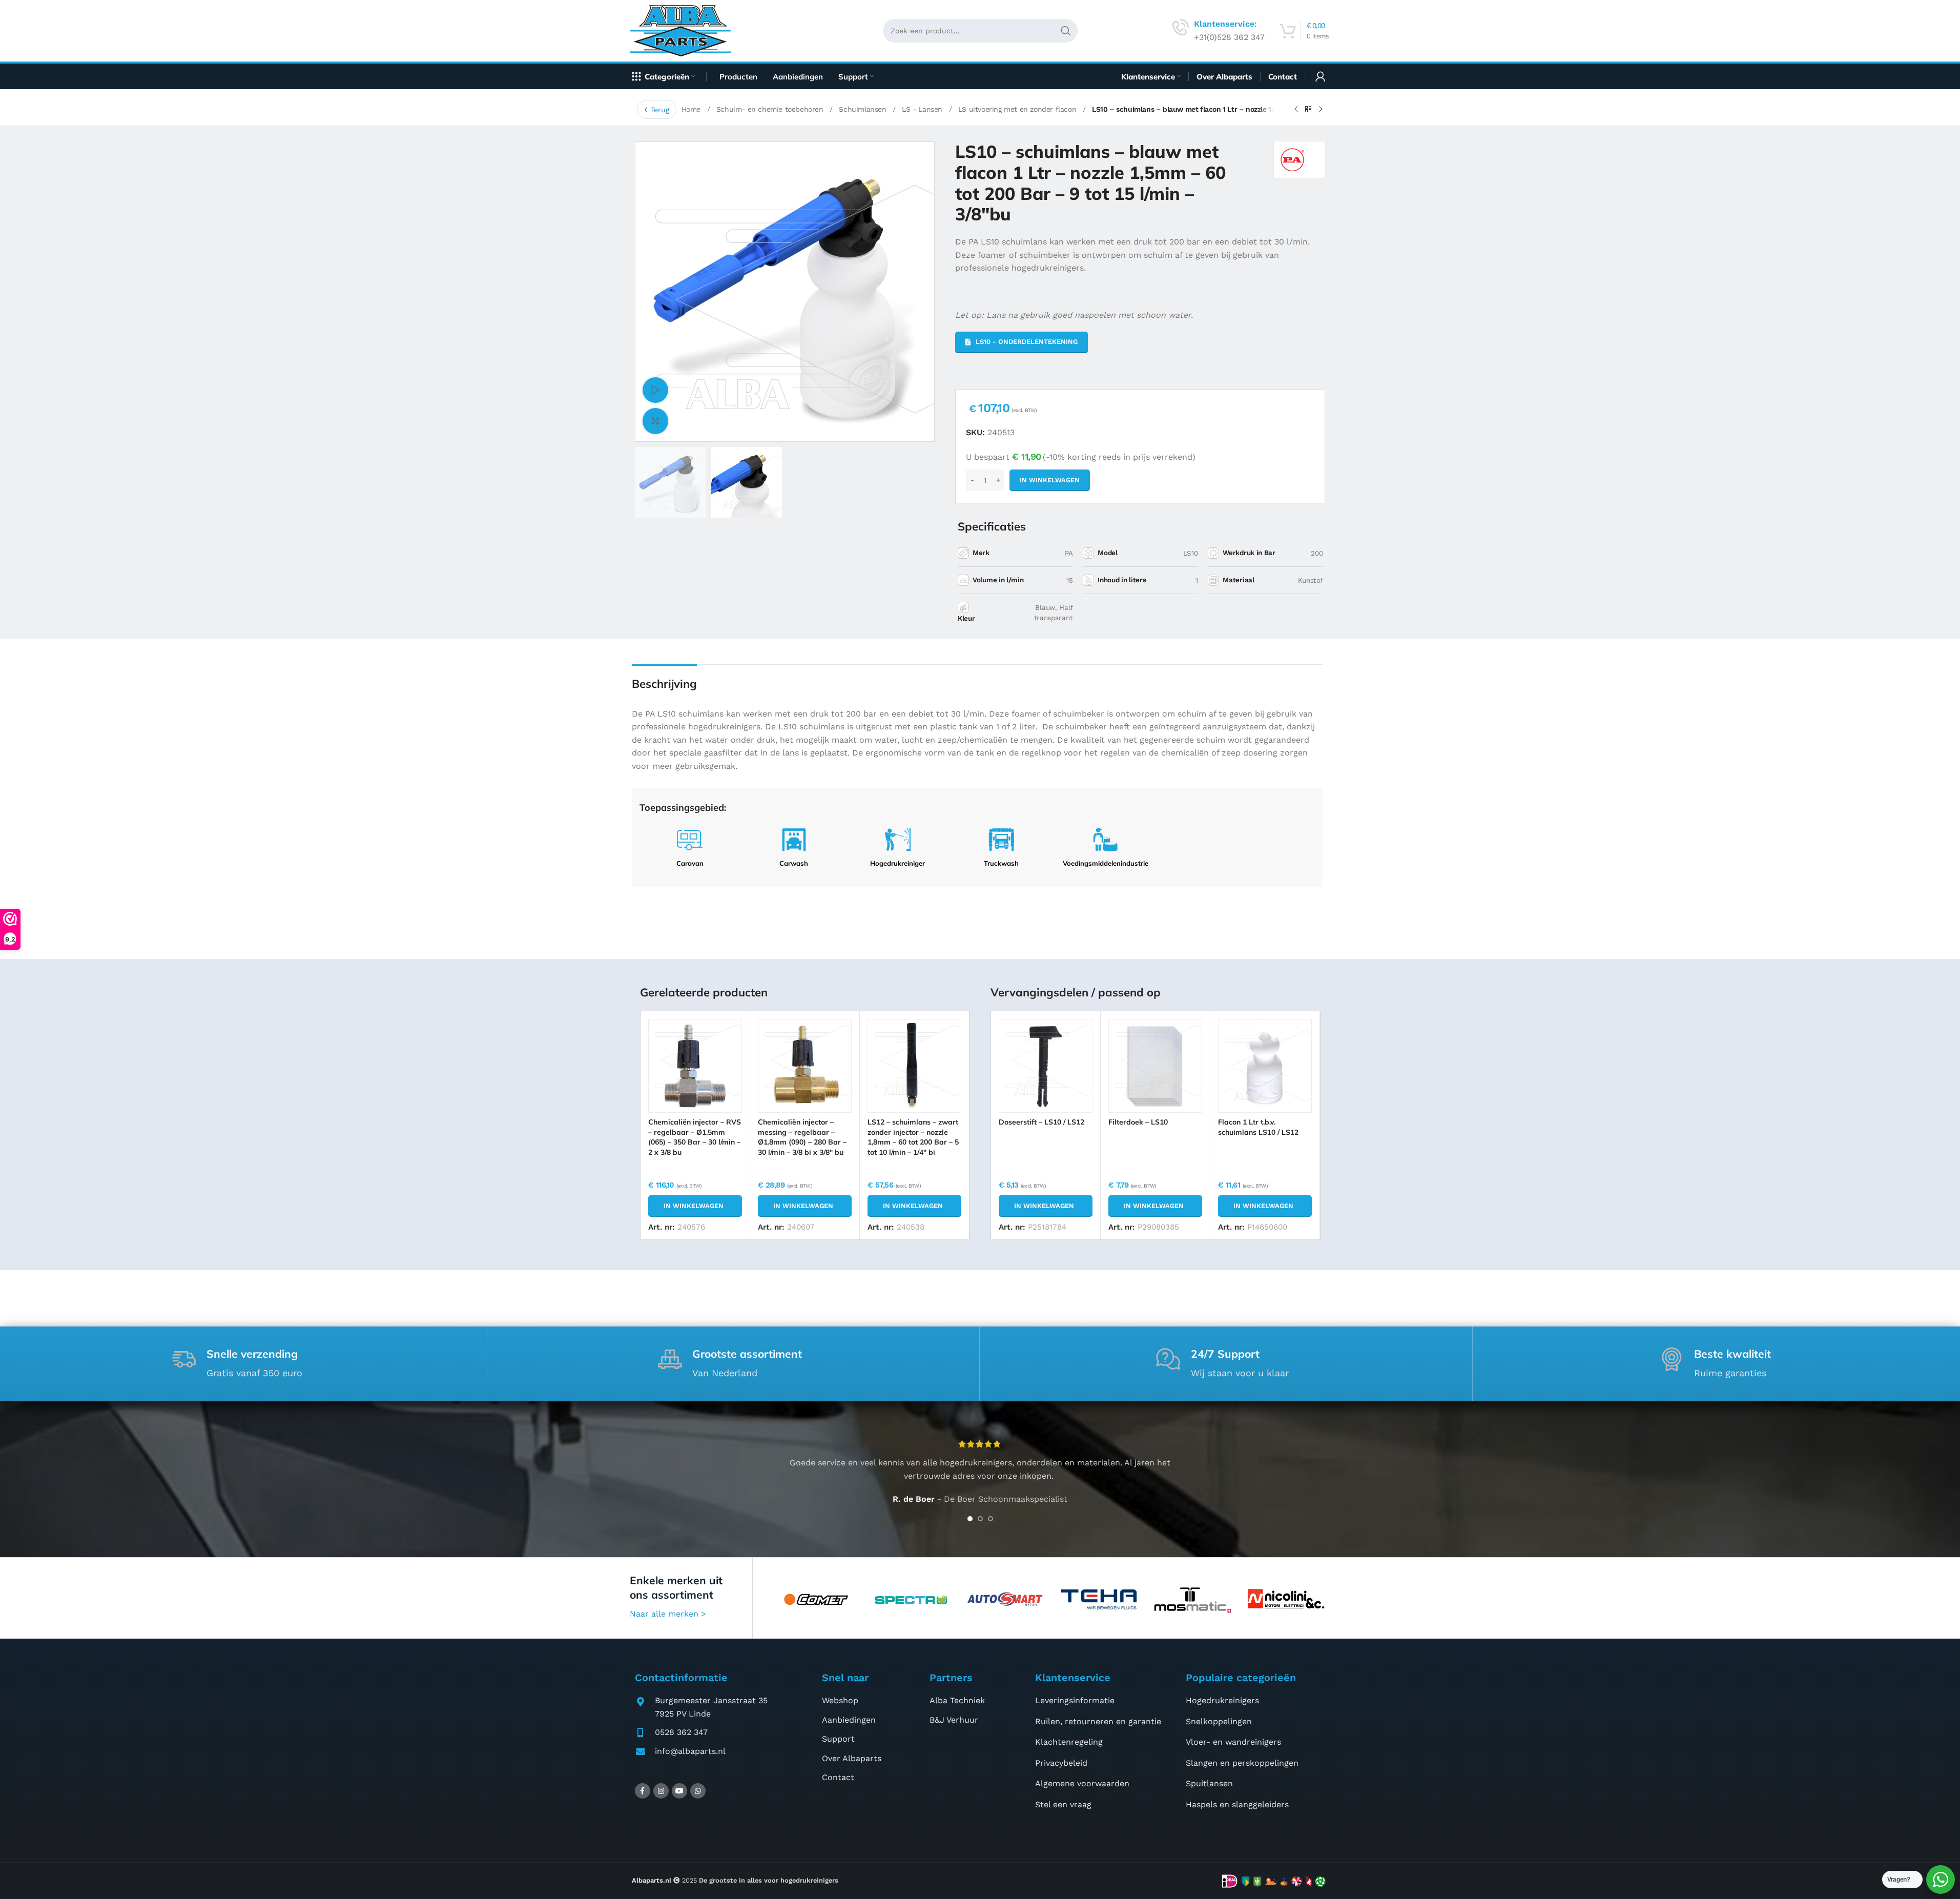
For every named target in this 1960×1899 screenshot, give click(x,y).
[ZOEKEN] (1066, 31)
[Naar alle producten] (1308, 110)
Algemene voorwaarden (1082, 1783)
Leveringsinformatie (1075, 1700)
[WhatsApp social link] (698, 1791)
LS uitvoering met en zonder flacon (1018, 109)
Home (692, 109)
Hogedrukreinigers (1222, 1700)
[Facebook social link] (643, 1791)
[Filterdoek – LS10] (1155, 1066)
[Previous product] (1296, 110)
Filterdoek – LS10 (1138, 1122)
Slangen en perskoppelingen (1242, 1763)
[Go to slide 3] (991, 1519)
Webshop (840, 1700)
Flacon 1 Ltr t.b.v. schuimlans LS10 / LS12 (1258, 1127)
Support (838, 1739)
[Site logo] (684, 30)
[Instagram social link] (661, 1791)
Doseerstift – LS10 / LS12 (1041, 1122)
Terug (660, 110)
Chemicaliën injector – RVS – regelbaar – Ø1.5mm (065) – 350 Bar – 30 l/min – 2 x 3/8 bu (695, 1137)
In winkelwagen (1050, 480)
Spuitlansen (1209, 1783)
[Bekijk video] (655, 390)
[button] (695, 1206)
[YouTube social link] (679, 1791)
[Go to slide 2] (980, 1519)
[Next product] (1321, 110)
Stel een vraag (1063, 1804)
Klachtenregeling (1069, 1742)
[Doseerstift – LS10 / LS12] (1046, 1066)
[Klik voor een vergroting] (655, 421)
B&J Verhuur (954, 1720)
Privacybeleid (1061, 1763)
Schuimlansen (864, 109)
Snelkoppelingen (1219, 1721)
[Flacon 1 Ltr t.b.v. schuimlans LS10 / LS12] (1265, 1066)
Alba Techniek (957, 1700)
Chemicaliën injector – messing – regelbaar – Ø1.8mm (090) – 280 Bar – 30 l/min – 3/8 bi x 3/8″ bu (802, 1137)
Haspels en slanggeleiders (1237, 1804)
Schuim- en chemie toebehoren (771, 109)
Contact (838, 1777)
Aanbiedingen (849, 1720)
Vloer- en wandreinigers (1233, 1742)
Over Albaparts (852, 1758)
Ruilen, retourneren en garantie (1098, 1721)
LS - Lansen (923, 109)
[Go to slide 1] (970, 1519)
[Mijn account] (1321, 76)
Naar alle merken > (668, 1614)
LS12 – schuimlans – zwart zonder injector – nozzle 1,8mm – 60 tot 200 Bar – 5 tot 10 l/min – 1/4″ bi (913, 1137)
